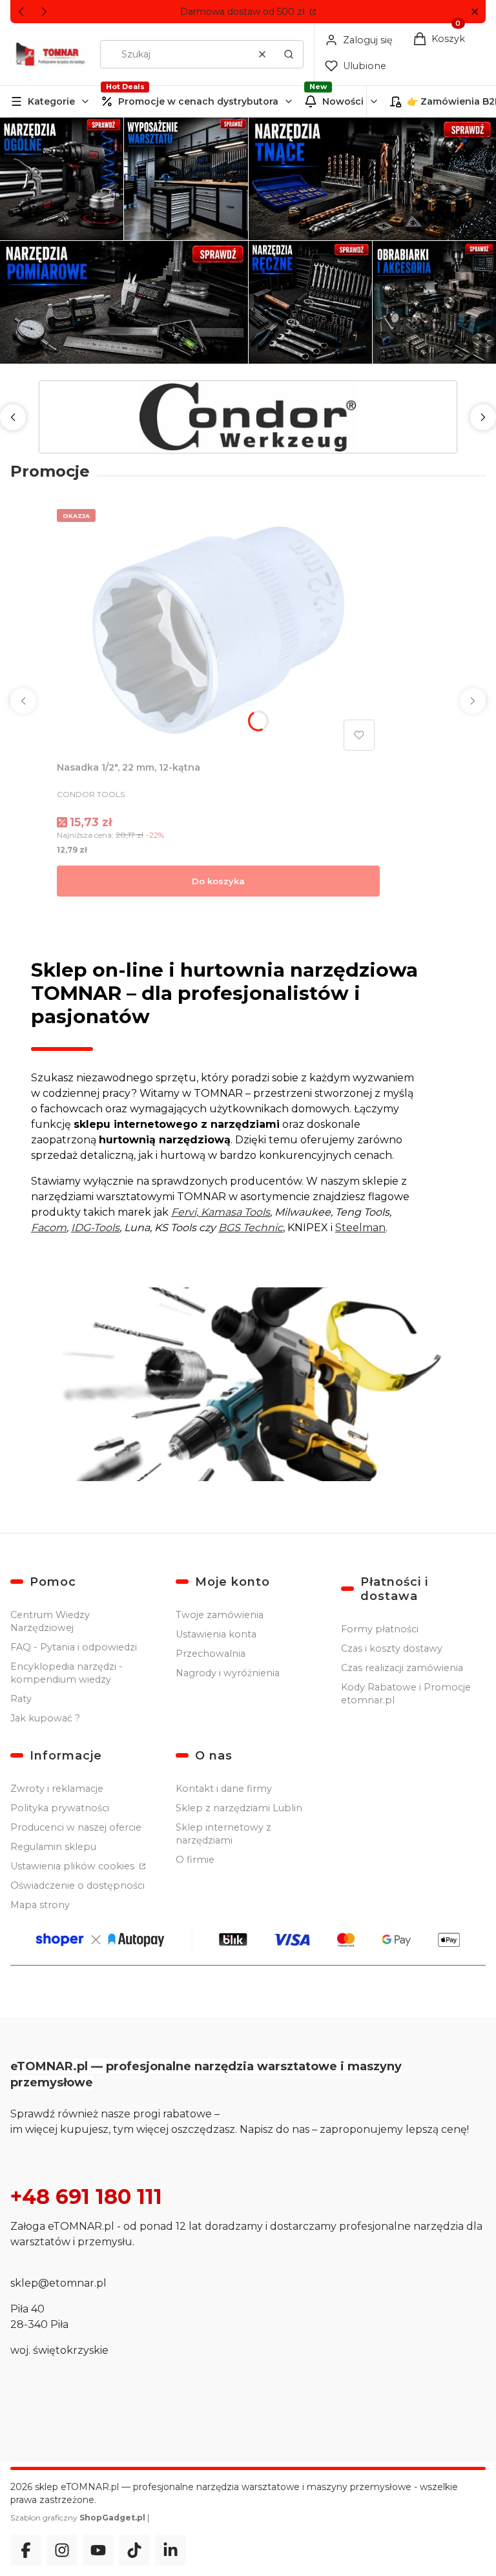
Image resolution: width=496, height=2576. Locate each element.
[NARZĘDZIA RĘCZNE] (310, 302)
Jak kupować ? (45, 1718)
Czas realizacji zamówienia (402, 1668)
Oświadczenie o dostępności (77, 1885)
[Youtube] (98, 2550)
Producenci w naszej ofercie (76, 1827)
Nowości (343, 101)
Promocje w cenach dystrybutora (198, 101)
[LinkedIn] (170, 2550)
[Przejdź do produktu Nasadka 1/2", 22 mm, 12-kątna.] (218, 630)
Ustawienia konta (216, 1634)
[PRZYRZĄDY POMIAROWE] (124, 302)
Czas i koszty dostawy (392, 1648)
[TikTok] (134, 2550)
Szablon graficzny (78, 2518)
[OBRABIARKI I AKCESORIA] (434, 302)
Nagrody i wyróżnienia (228, 1673)
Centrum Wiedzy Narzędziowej (50, 1621)
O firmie (195, 1860)
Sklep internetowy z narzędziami (223, 1834)
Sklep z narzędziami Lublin (239, 1808)
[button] (474, 12)
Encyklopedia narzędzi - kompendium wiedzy (67, 1673)
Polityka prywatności (60, 1808)
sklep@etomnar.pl (58, 2283)
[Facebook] (26, 2550)
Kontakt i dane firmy (224, 1789)
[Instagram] (62, 2550)
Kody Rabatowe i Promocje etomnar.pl (406, 1694)
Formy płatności (380, 1629)
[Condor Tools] (248, 417)
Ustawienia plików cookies (74, 1866)
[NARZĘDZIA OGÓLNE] (62, 179)
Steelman (360, 1228)
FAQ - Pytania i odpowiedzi (74, 1647)
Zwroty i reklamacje (57, 1789)
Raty (21, 1699)
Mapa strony (40, 1905)
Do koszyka (218, 881)
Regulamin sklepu (53, 1847)
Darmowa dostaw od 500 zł (244, 12)
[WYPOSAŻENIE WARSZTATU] (186, 179)
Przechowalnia (211, 1654)
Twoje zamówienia (220, 1615)
